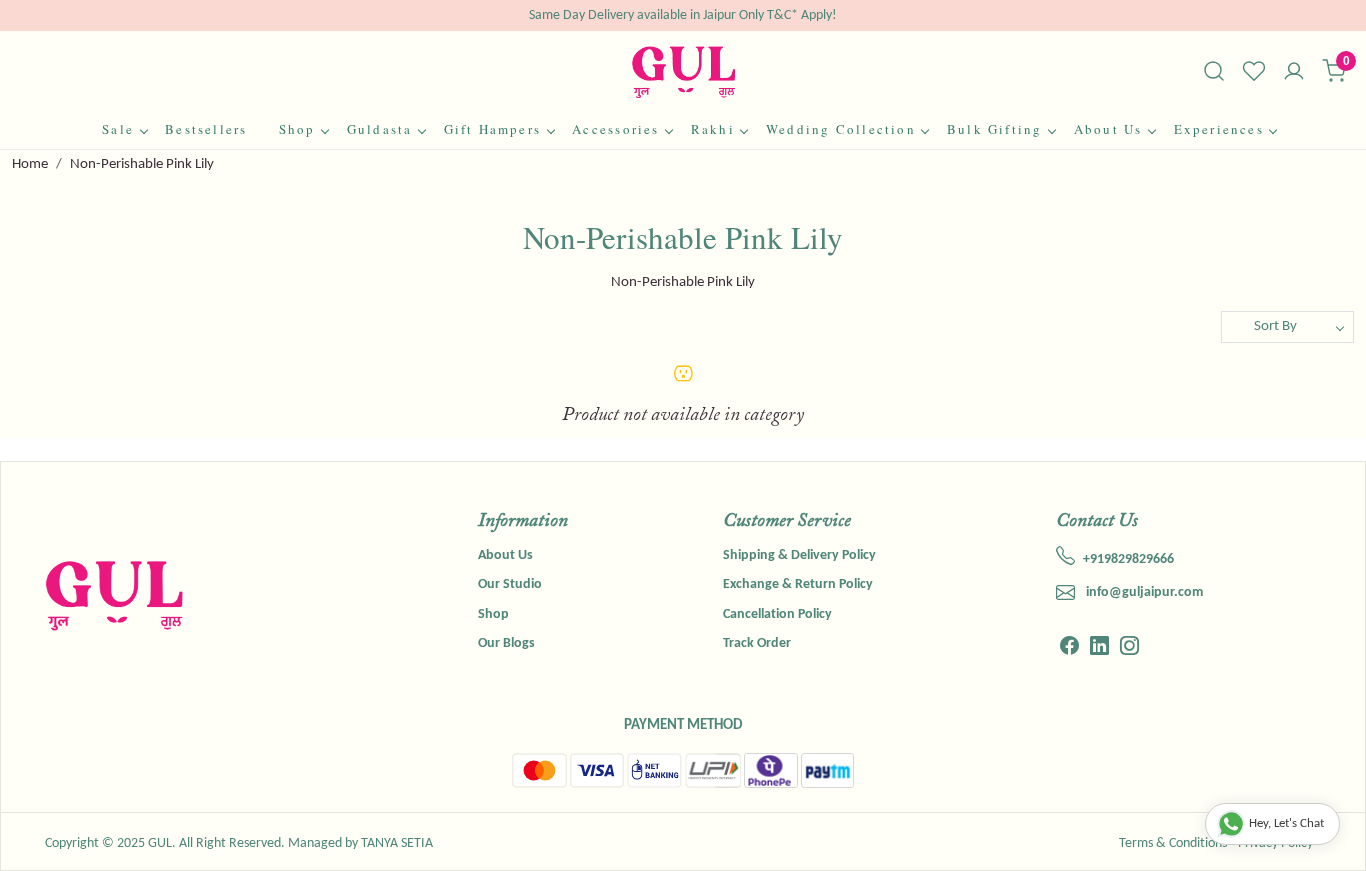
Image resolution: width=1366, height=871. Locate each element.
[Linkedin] (1099, 648)
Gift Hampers (493, 129)
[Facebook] (1069, 648)
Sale (118, 129)
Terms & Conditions (1173, 843)
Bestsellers (206, 129)
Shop (297, 129)
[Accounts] (1294, 73)
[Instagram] (1129, 648)
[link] (1214, 71)
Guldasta (380, 129)
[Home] (683, 71)
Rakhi (713, 129)
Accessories (615, 129)
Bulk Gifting (995, 129)
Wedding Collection (841, 129)
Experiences (1219, 129)
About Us (1108, 129)
